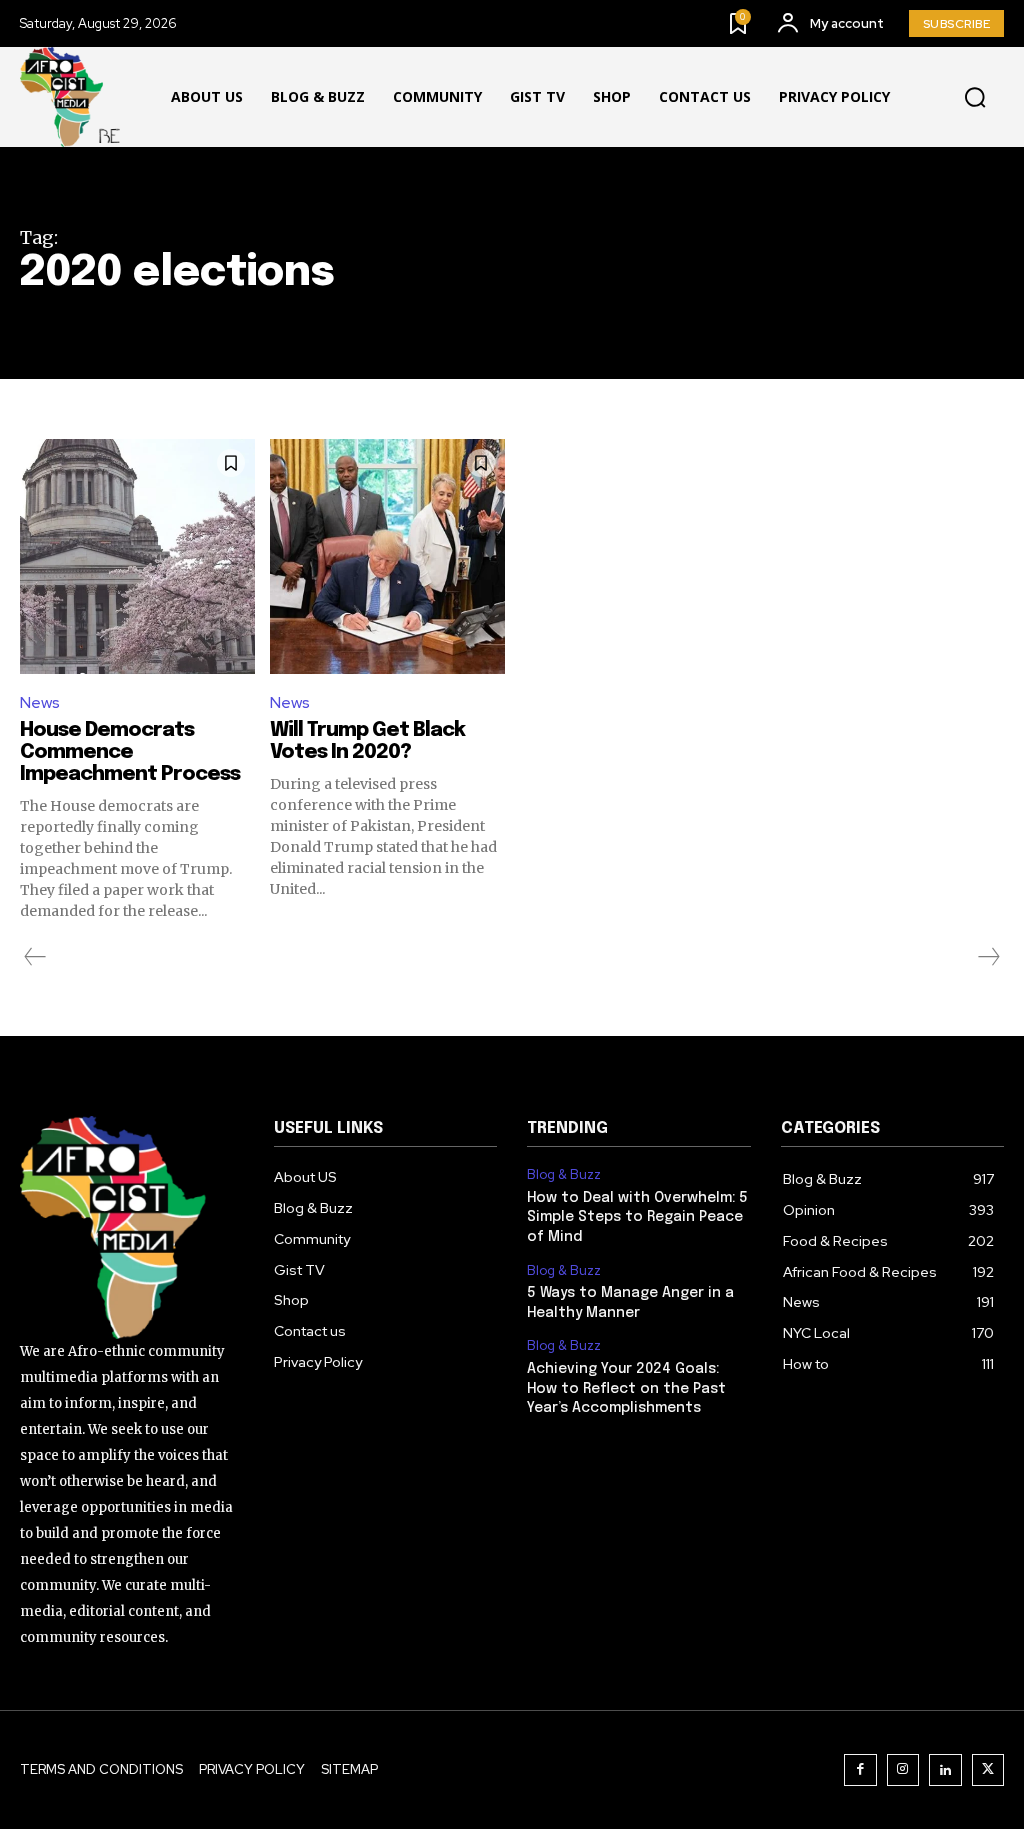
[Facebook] (860, 1770)
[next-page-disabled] (988, 957)
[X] (988, 1770)
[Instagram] (903, 1770)
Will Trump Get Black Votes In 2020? (367, 741)
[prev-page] (35, 957)
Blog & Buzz (564, 1175)
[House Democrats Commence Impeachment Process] (137, 556)
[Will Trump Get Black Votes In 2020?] (387, 556)
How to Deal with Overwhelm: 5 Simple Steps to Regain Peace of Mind (637, 1217)
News (40, 702)
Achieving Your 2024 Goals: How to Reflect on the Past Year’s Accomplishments (626, 1388)
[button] (975, 98)
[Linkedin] (945, 1770)
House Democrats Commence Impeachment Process (130, 752)
